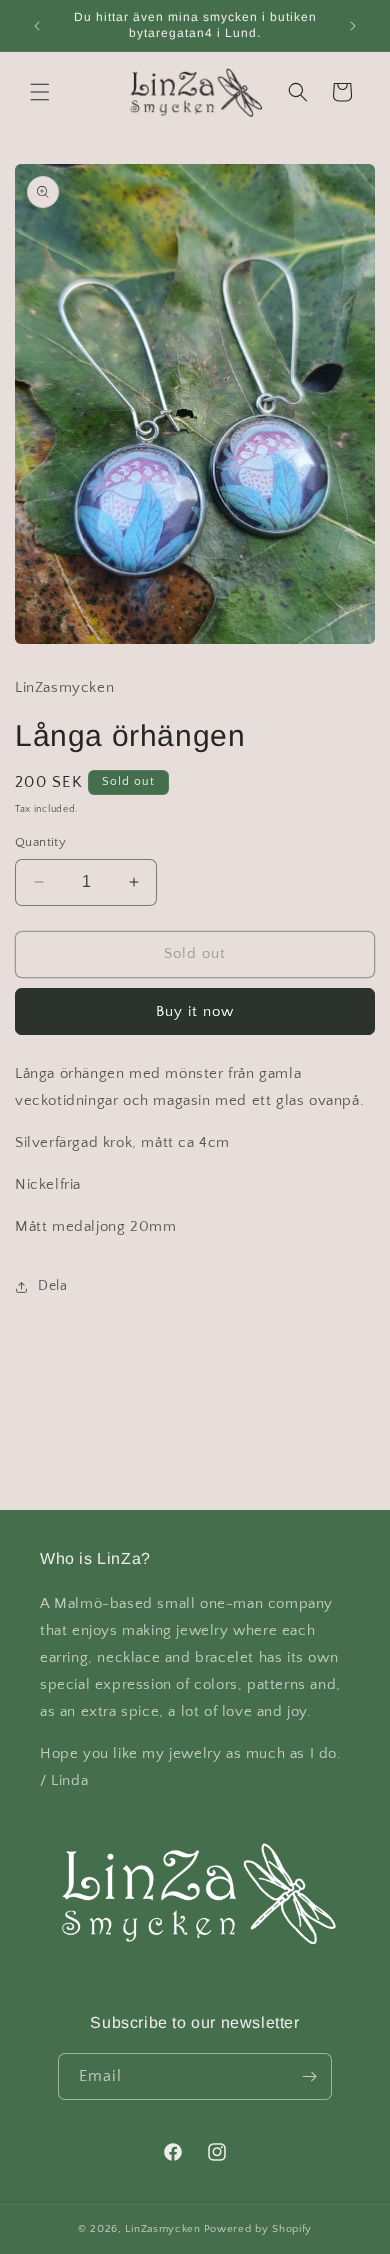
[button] (40, 92)
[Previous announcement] (37, 26)
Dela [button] (52, 1286)
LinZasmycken (162, 2229)
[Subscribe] (309, 2076)
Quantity (40, 842)
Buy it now (195, 1011)
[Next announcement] (353, 26)
